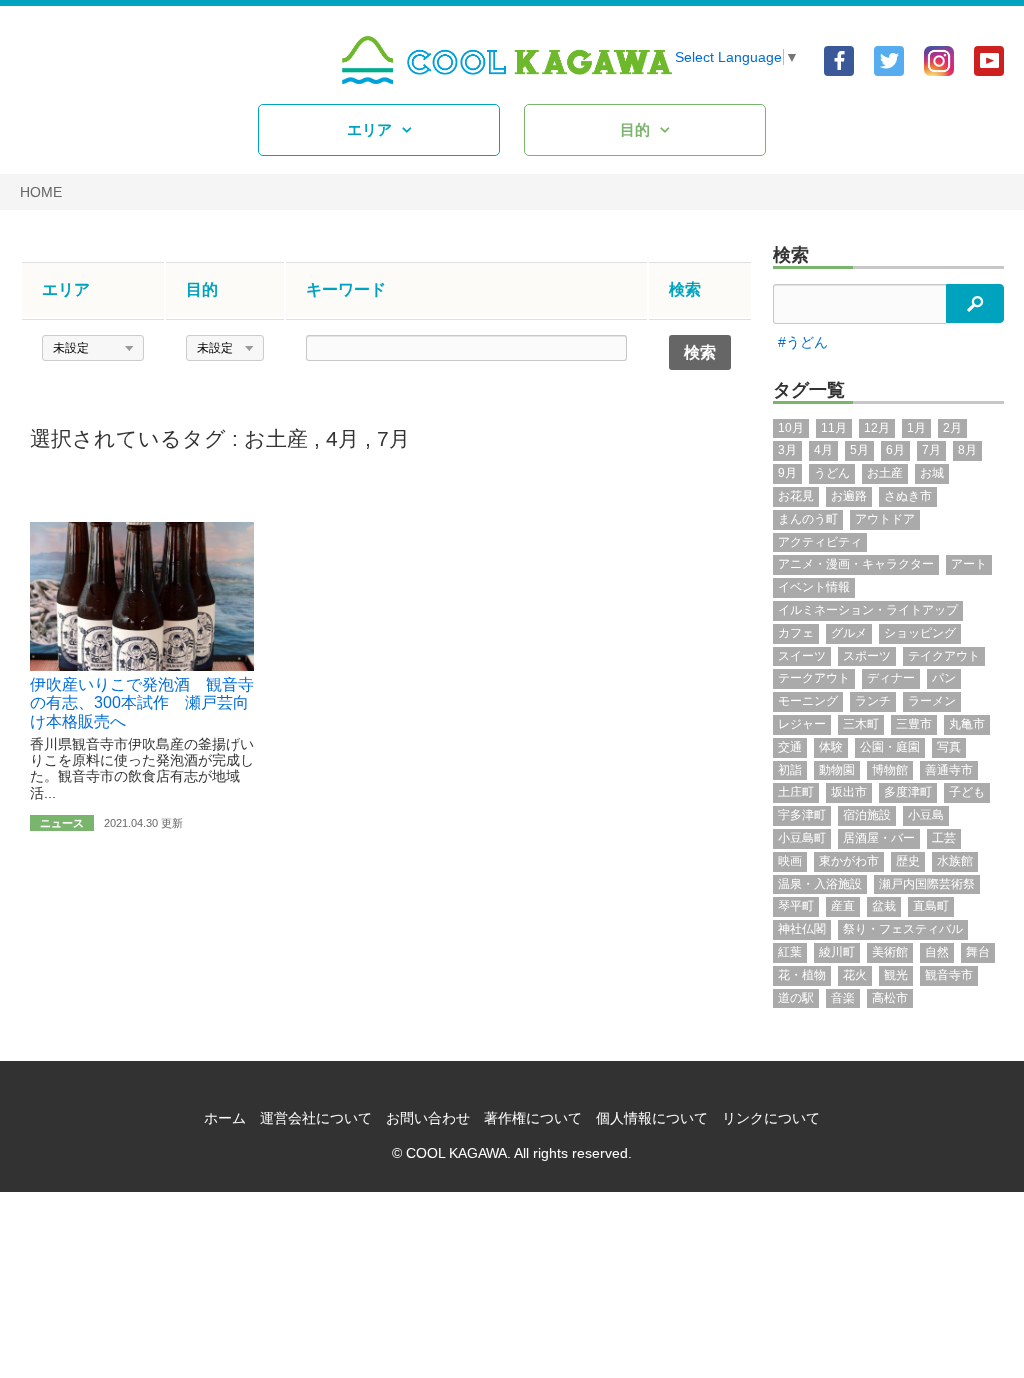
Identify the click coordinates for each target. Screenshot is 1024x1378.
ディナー (891, 678)
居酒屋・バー (879, 838)
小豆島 (926, 815)
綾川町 (837, 952)
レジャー (802, 724)
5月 (859, 450)
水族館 (955, 861)
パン (944, 678)
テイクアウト (944, 656)
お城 (932, 473)
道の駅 (796, 998)
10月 (791, 428)
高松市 (890, 998)
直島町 (931, 906)
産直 (843, 906)
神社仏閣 (802, 929)
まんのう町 (808, 519)
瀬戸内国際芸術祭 (927, 884)
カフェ (796, 633)
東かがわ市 (849, 861)
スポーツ (867, 656)
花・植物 (802, 975)
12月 (877, 428)
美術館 (890, 952)
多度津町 (908, 792)
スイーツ (802, 656)
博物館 (890, 770)
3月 (787, 450)
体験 (831, 747)
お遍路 (849, 496)
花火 (855, 975)
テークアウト (814, 678)
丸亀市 (967, 724)
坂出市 (849, 792)
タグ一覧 (809, 390)
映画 (790, 861)
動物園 (837, 770)
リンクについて (771, 1118)
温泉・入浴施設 (820, 884)
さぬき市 (908, 496)
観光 (896, 975)
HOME (41, 192)
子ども (967, 792)
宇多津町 (802, 815)
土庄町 (796, 792)
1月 (916, 428)
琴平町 (796, 906)
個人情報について (652, 1118)
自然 (937, 952)
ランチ (873, 701)
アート (969, 564)
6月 (895, 450)
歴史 (908, 861)
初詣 (790, 770)
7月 (393, 438)
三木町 (861, 724)
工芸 (944, 838)
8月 (967, 450)
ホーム (225, 1118)
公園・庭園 (890, 747)
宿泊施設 (867, 815)
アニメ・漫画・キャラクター (856, 564)
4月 (342, 438)
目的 (635, 129)
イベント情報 (814, 587)
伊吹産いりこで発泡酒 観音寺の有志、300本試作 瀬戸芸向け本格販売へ (142, 703)
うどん (832, 473)
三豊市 (914, 724)
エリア (369, 129)
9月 (787, 473)
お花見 (796, 496)
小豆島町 (802, 838)
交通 (790, 747)
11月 (834, 428)
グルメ (849, 633)
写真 (949, 747)
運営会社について (316, 1118)
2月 (952, 428)
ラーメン (932, 701)
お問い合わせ (428, 1118)
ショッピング (920, 633)
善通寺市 (949, 770)
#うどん (803, 342)
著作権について (533, 1118)
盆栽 (884, 906)
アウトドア (885, 519)
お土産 (276, 438)
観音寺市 (949, 975)
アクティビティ (820, 542)
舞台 (978, 952)
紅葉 (790, 952)
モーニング (808, 701)
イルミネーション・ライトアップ (868, 610)
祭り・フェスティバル (903, 929)
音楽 (843, 998)
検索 (791, 255)
